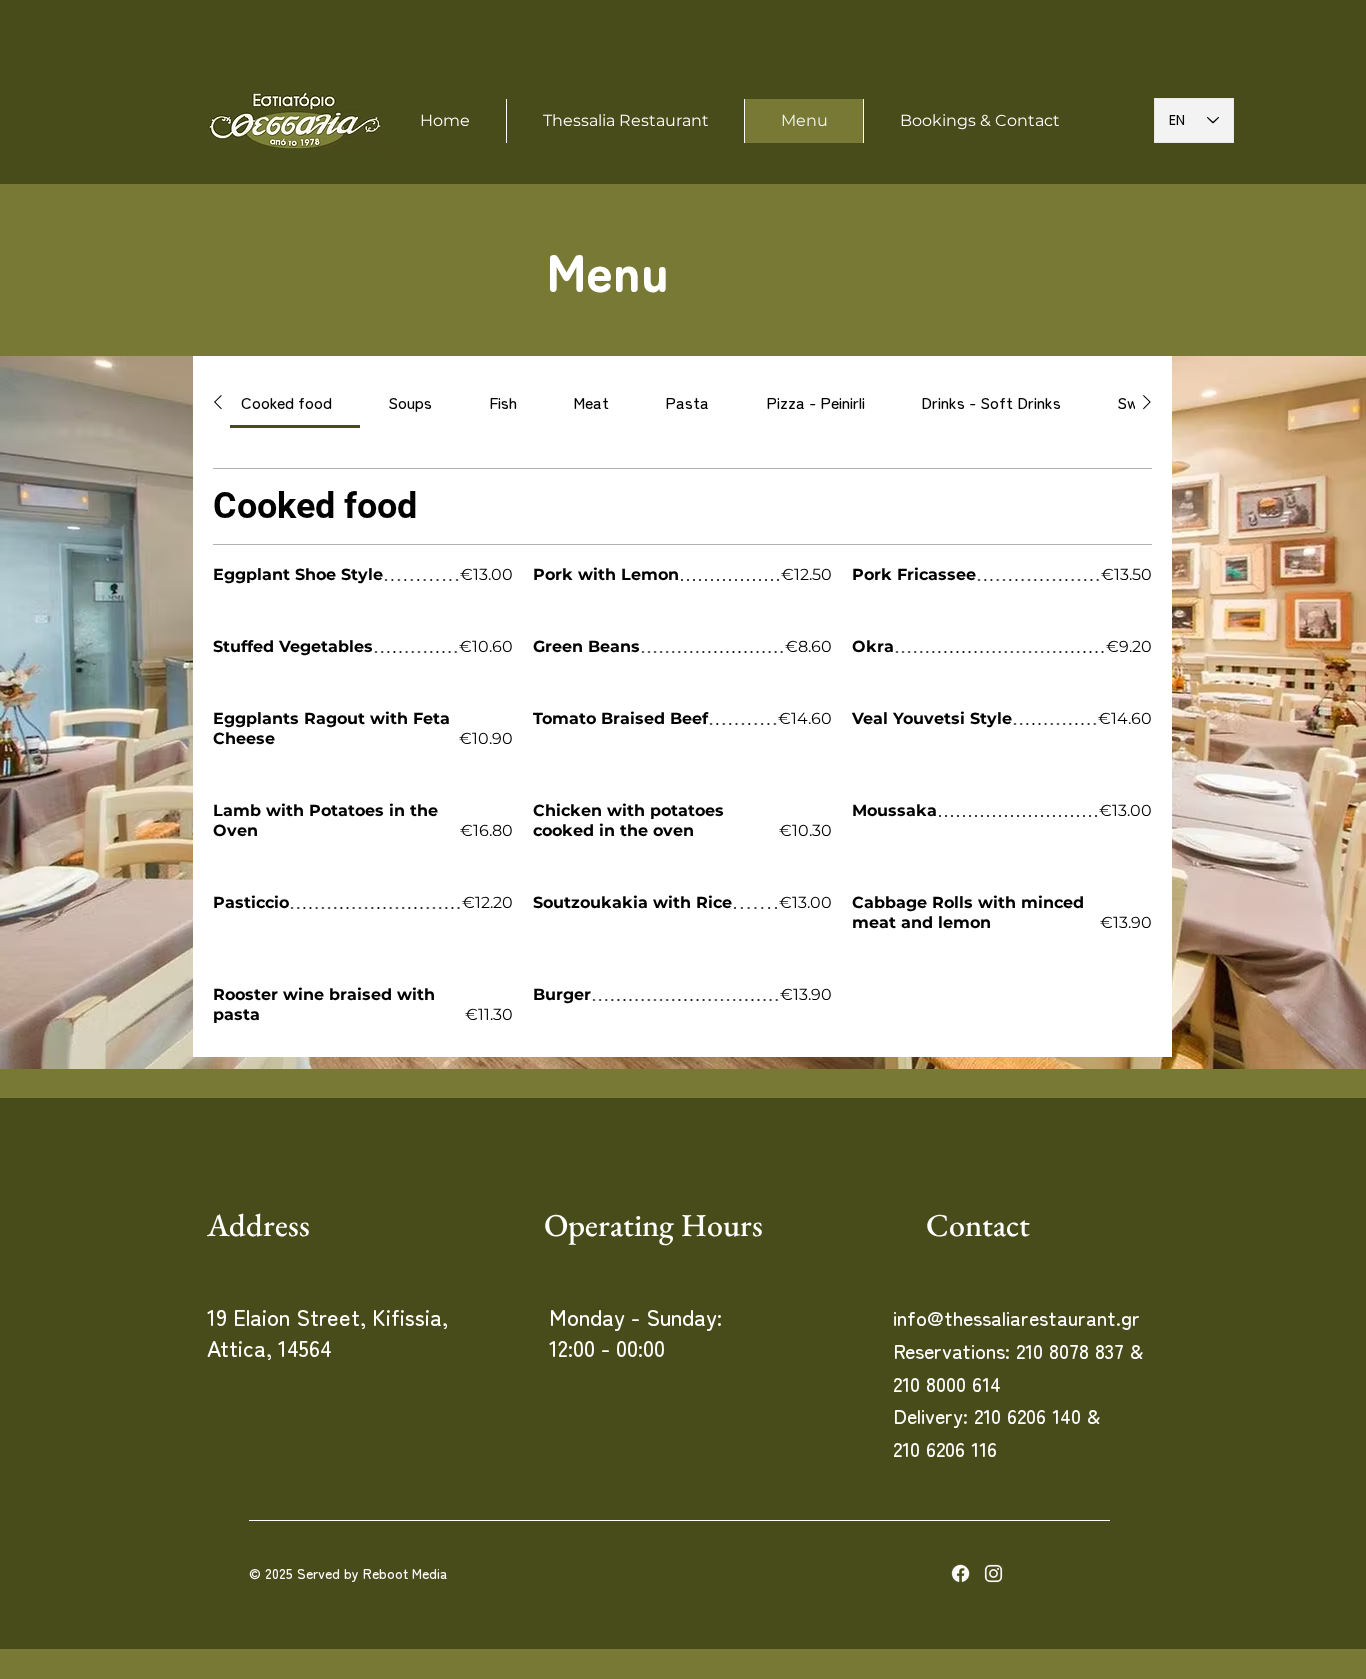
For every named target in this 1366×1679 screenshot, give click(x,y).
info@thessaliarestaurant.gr (1016, 1317)
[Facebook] (960, 1573)
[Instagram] (993, 1573)
